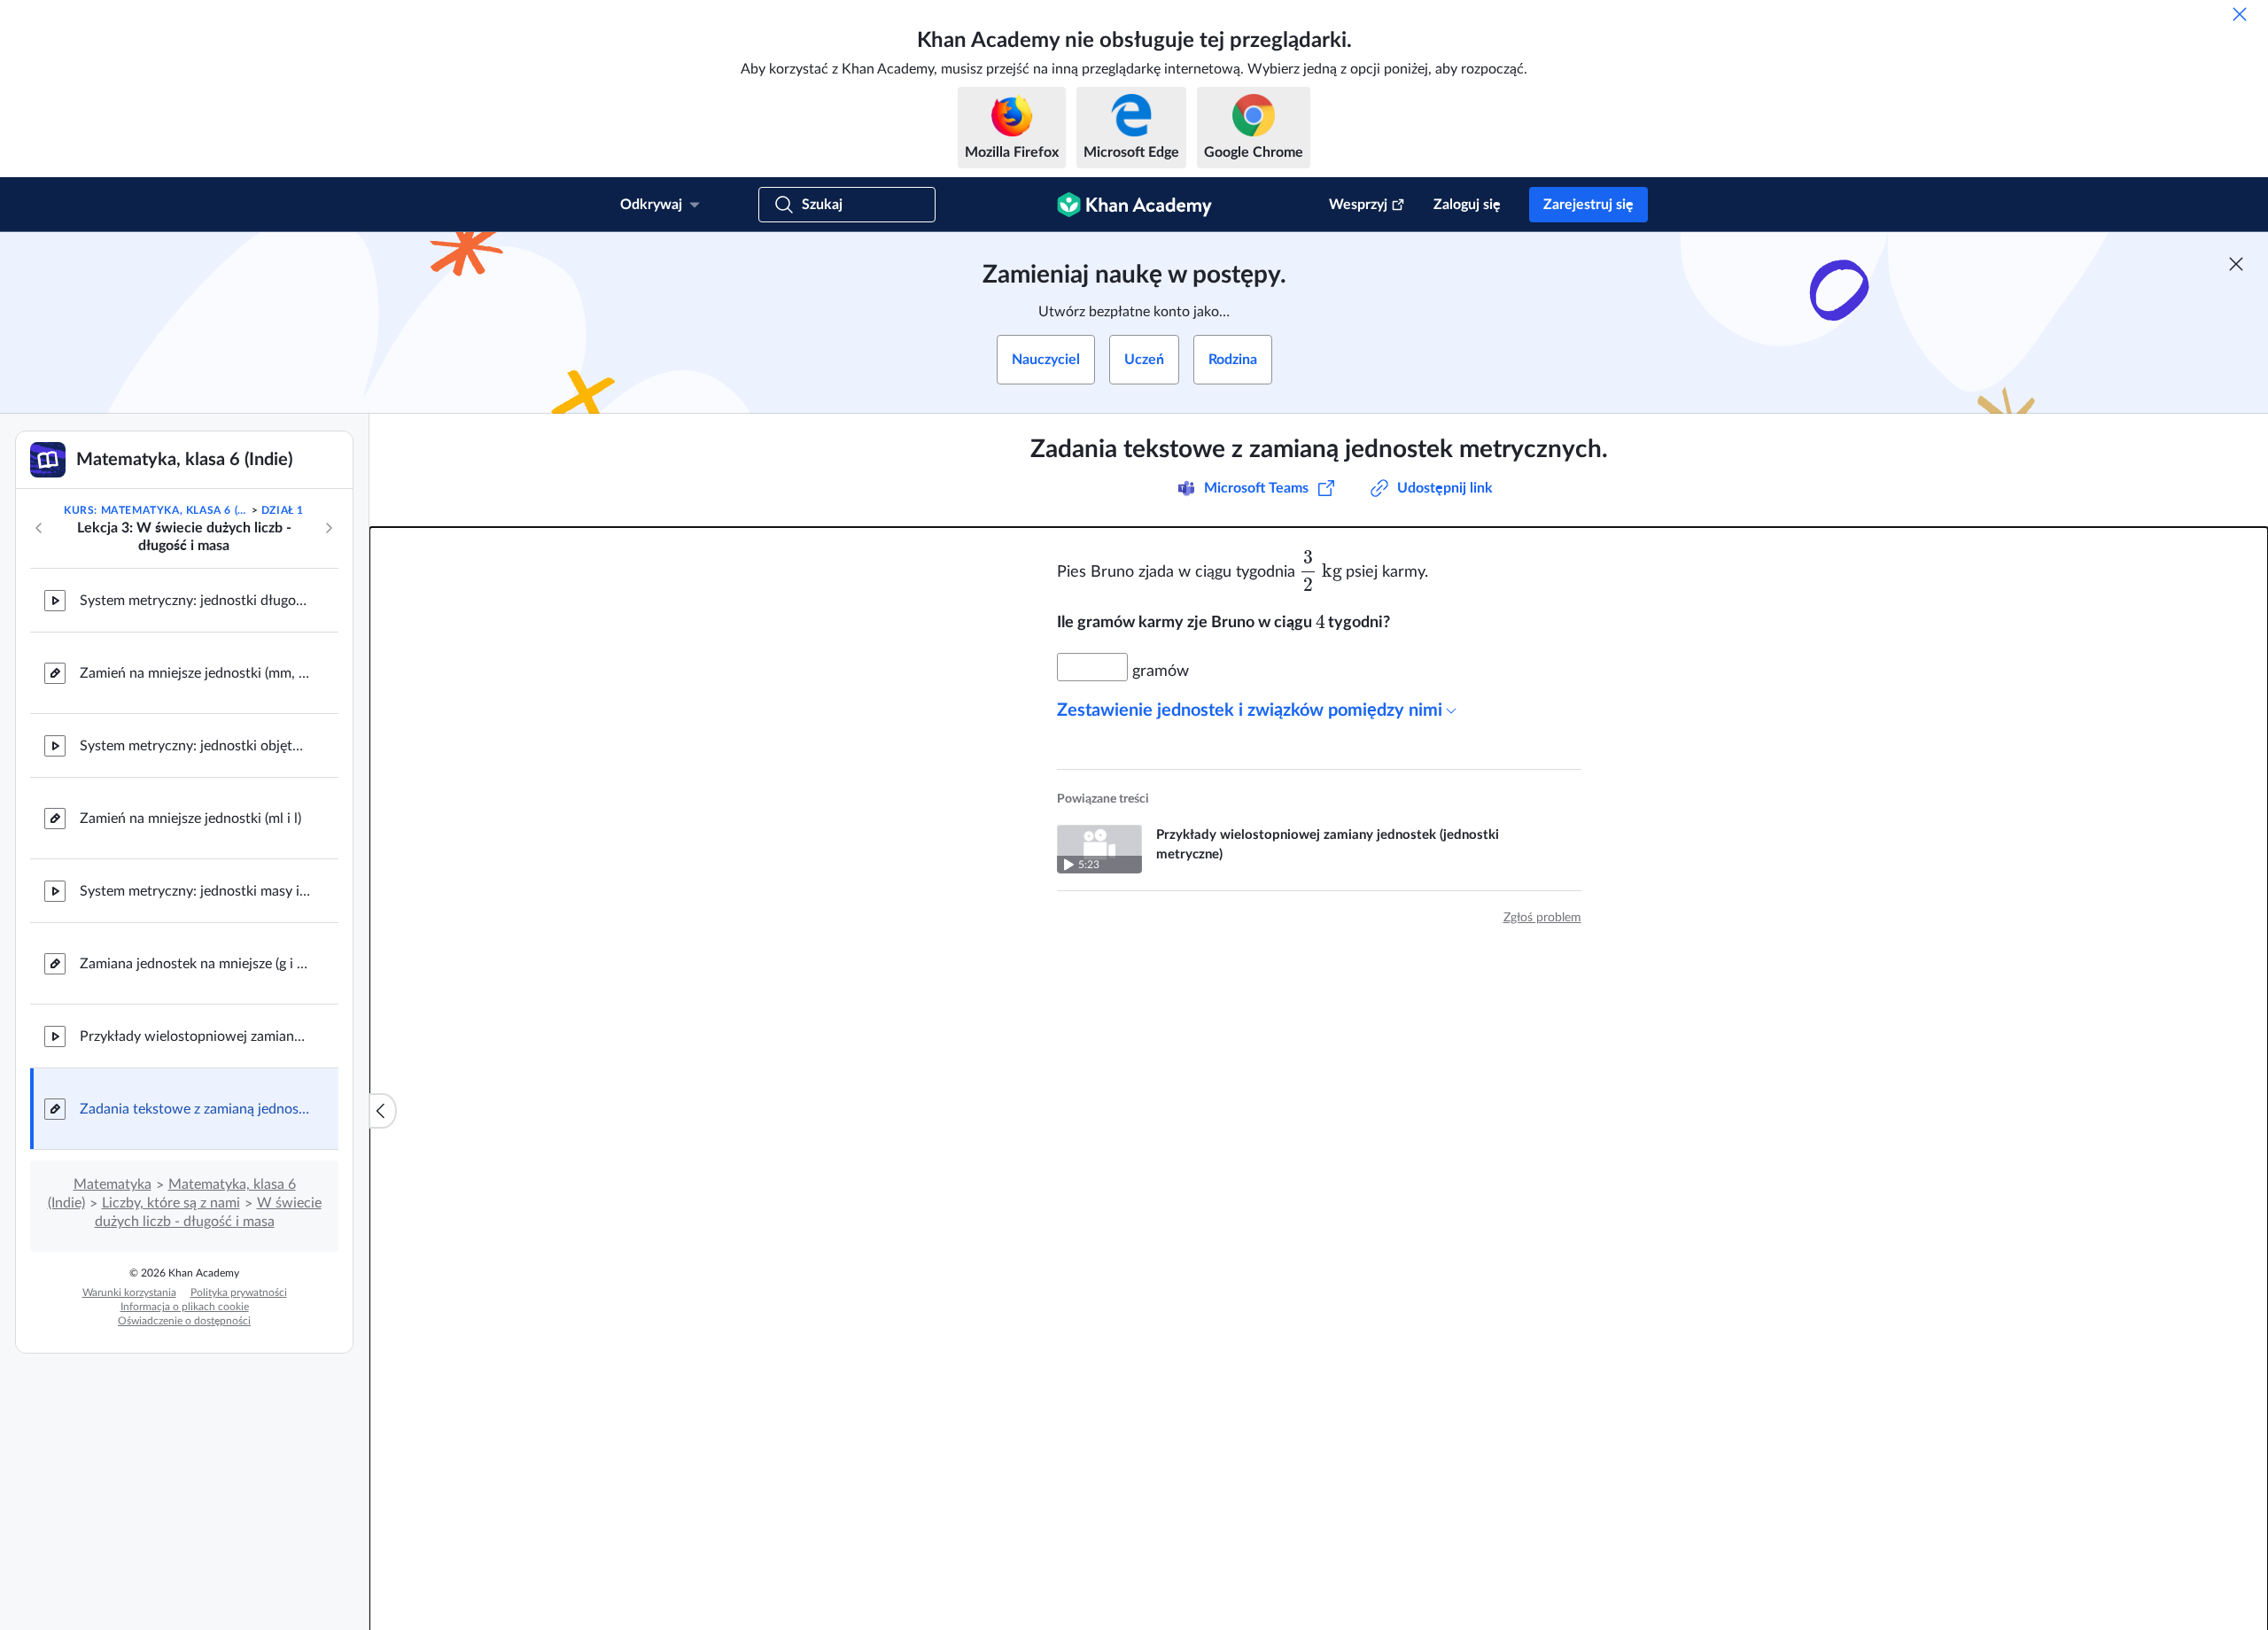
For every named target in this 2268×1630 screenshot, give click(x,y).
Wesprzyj (1358, 205)
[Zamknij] (2240, 14)
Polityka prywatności (239, 1292)
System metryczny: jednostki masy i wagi (195, 891)
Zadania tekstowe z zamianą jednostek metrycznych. (195, 1109)
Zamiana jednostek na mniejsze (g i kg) (195, 964)
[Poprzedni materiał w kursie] (39, 528)
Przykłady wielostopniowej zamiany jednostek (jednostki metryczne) (195, 1036)
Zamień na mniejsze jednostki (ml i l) (190, 819)
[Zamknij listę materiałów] (383, 1111)
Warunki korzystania (129, 1292)
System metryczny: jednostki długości (195, 601)
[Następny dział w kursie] (329, 528)
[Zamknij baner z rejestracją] (2236, 264)
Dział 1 (283, 510)
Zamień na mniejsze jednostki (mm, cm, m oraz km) (195, 673)
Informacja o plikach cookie (185, 1307)
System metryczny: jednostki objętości (195, 746)
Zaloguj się (1467, 205)
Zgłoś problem (1542, 918)
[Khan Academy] (1134, 205)
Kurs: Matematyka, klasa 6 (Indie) (156, 510)
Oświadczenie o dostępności (184, 1321)
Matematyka (113, 1184)
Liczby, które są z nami (171, 1203)
